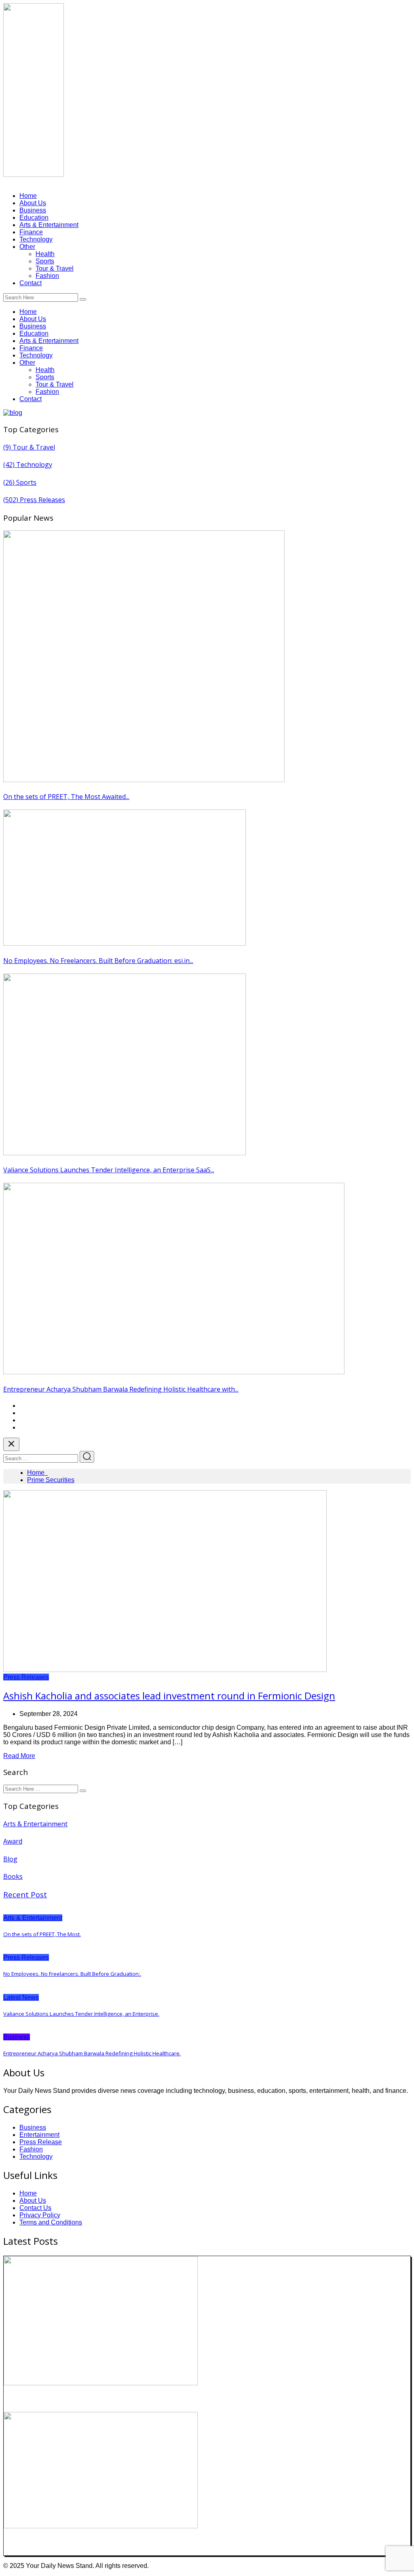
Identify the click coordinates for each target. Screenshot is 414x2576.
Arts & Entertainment (49, 225)
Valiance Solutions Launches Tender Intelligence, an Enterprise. (81, 2014)
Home (28, 196)
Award (13, 1841)
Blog (10, 1859)
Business (33, 210)
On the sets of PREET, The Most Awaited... (66, 797)
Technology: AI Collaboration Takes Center (81, 2399)
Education (34, 218)
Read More (19, 1756)
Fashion (47, 276)
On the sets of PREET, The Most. (42, 1934)
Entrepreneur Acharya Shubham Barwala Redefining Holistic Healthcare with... (121, 1389)
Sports (45, 261)
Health (45, 254)
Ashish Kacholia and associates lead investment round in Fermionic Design (169, 1696)
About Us (33, 203)
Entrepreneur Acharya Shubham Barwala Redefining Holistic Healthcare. (92, 2053)
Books (13, 1876)
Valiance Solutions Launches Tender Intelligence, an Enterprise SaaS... (109, 1170)
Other (27, 247)
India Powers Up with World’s (57, 2543)
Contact (31, 283)
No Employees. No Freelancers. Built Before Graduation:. (72, 1974)
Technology (36, 239)
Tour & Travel (55, 268)
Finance (31, 232)
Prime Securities (51, 1480)
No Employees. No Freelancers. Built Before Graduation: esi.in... (98, 961)
